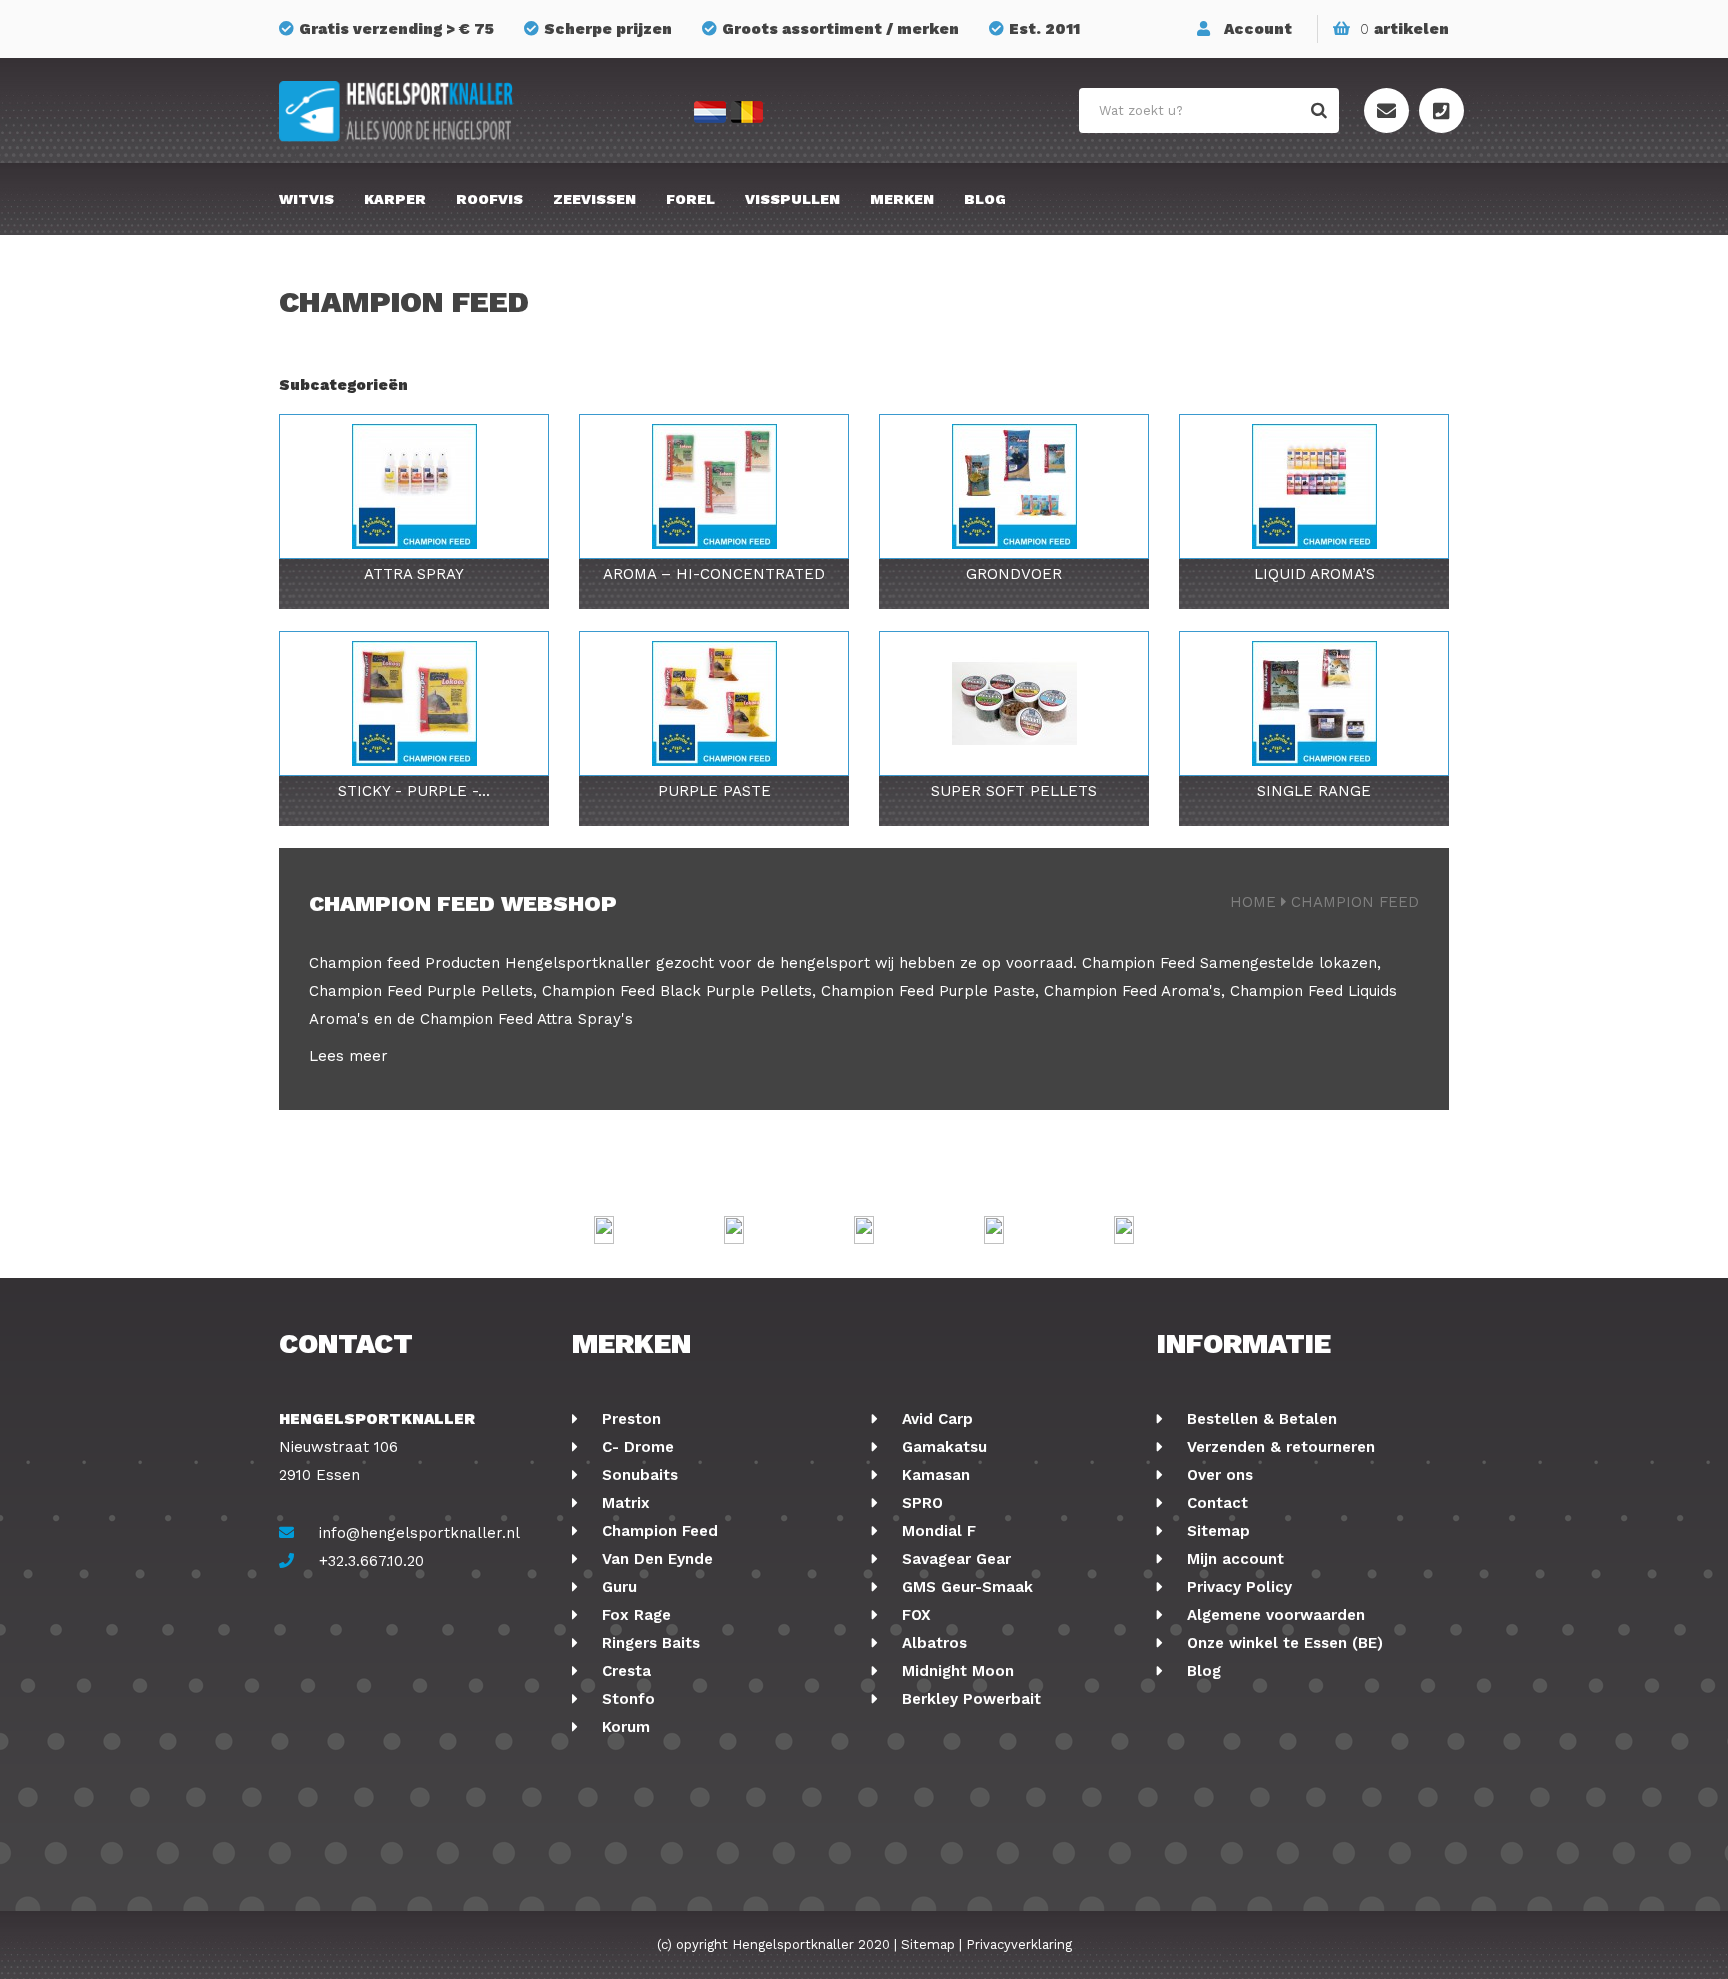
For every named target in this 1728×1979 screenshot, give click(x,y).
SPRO (920, 1503)
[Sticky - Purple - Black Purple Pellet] (414, 703)
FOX (914, 1615)
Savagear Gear (954, 1559)
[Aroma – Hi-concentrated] (714, 486)
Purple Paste (714, 791)
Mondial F (936, 1531)
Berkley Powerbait (969, 1699)
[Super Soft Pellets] (1014, 703)
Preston (629, 1419)
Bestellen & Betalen (1259, 1419)
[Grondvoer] (1014, 486)
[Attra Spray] (414, 486)
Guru (617, 1587)
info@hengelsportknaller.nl (419, 1533)
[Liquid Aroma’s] (1314, 486)
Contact (1215, 1503)
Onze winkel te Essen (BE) (1282, 1643)
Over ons (1217, 1475)
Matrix (623, 1503)
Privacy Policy (1237, 1587)
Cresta (624, 1671)
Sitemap (1216, 1531)
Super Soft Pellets (1014, 791)
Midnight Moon (955, 1671)
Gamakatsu (942, 1447)
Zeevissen (594, 199)
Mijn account (1233, 1559)
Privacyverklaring (1019, 1944)
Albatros (932, 1643)
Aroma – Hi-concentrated (714, 574)
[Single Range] (1314, 703)
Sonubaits (637, 1475)
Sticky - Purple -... (414, 791)
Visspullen (792, 199)
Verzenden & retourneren (1278, 1447)
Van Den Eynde (655, 1559)
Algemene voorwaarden (1273, 1615)
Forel (690, 199)
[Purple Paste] (714, 703)
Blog (985, 199)
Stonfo (626, 1699)
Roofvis (489, 199)
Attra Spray (414, 574)
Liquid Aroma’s (1314, 574)
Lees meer (348, 1056)
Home (1253, 902)
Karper (395, 199)
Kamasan (933, 1475)
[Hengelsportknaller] (464, 111)
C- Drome (635, 1447)
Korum (623, 1727)
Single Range (1314, 791)
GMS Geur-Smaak (965, 1587)
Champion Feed (1138, 963)
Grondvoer (1014, 574)
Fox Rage (634, 1615)
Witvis (306, 199)
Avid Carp (935, 1419)
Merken (902, 199)
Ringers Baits (648, 1643)
